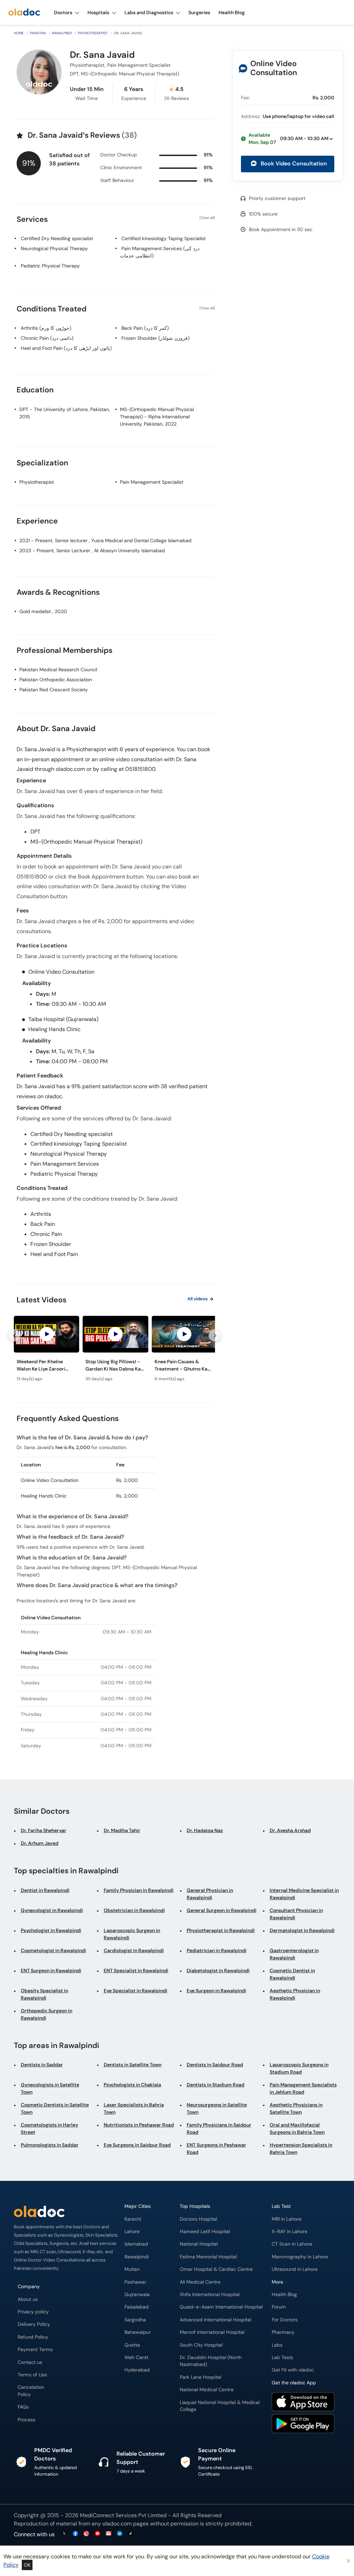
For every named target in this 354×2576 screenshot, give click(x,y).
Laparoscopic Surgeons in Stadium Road (299, 2068)
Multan (132, 2269)
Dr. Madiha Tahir (122, 1830)
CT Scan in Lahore (292, 2244)
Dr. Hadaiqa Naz (205, 1830)
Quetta (132, 2345)
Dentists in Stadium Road (216, 2085)
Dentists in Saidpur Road (215, 2065)
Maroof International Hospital (212, 2332)
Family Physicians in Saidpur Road (219, 2128)
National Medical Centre (207, 2390)
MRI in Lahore (287, 2219)
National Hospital (199, 2244)
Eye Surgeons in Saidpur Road (137, 2145)
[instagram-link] (86, 2534)
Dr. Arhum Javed (40, 1843)
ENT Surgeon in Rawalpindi (51, 1970)
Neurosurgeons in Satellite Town (217, 2108)
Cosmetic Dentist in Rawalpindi (292, 1974)
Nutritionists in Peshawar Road (139, 2125)
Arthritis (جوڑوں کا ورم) (46, 328)
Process (26, 2420)
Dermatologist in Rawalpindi (302, 1930)
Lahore (132, 2232)
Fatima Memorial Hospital (208, 2257)
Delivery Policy (34, 2324)
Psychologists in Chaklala (132, 2085)
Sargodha (135, 2320)
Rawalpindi (62, 33)
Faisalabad (137, 2307)
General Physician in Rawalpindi (210, 1894)
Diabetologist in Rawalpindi (218, 1970)
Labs (277, 2345)
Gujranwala (137, 2295)
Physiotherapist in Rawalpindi (221, 1930)
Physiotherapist (93, 33)
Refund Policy (33, 2337)
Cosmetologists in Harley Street (49, 2128)
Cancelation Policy (31, 2391)
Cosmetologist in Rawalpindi (53, 1950)
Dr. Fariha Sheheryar (44, 1830)
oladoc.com (117, 2524)
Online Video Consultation (273, 68)
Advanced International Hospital (216, 2320)
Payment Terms (35, 2350)
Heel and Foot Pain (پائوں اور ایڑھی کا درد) (66, 348)
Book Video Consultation (293, 163)
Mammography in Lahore (300, 2257)
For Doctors (285, 2320)
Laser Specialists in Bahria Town (134, 2108)
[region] (114, 1351)
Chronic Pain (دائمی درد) (47, 338)
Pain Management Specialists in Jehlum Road (303, 2088)
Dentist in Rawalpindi (45, 1890)
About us (28, 2299)
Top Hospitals (195, 2206)
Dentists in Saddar (42, 2065)
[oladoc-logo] (24, 13)
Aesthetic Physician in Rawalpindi (295, 1994)
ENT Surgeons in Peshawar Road (216, 2149)
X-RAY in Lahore (290, 2232)
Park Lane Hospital (201, 2377)
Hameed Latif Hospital (205, 2232)
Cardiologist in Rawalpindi (134, 1950)
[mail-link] (109, 2534)
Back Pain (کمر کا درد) (145, 328)
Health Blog (284, 2295)
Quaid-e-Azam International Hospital (221, 2307)
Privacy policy (33, 2312)
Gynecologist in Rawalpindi (52, 1910)
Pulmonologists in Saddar (50, 2145)
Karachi (133, 2219)
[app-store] (303, 2403)
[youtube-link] (97, 2534)
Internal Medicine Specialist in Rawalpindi (304, 1894)
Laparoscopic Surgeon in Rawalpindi (132, 1934)
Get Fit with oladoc (293, 2370)
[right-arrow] (215, 1335)
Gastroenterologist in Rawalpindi (294, 1954)
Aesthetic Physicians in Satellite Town (296, 2108)
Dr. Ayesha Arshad (290, 1830)
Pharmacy (283, 2332)
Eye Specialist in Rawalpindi (136, 1991)
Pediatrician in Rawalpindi (217, 1950)
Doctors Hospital (198, 2219)
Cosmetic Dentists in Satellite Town (55, 2108)
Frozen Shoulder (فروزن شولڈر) (155, 338)
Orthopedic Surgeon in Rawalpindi (46, 2014)
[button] (288, 139)
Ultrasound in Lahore (295, 2269)
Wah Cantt (136, 2357)
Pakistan (38, 33)
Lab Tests (282, 2357)
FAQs (23, 2407)
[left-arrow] (14, 1335)
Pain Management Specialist (152, 482)
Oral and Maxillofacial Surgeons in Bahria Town (297, 2128)
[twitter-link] (64, 2534)
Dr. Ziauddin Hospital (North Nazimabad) (211, 2361)
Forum (279, 2307)
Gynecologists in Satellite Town (50, 2088)
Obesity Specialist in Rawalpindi (44, 1994)
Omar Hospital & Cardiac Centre (216, 2269)
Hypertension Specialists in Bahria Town (301, 2149)
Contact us (30, 2362)
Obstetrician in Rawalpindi (134, 1910)
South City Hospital (201, 2345)
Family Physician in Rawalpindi (139, 1890)
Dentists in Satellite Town (133, 2065)
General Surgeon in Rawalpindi (222, 1910)
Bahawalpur (138, 2332)
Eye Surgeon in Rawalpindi (216, 1991)
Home (19, 33)
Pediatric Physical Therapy (50, 266)
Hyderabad (137, 2370)
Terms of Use (32, 2375)
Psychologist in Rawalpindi (51, 1930)
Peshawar (135, 2282)
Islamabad (136, 2244)
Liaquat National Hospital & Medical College (220, 2406)
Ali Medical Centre (200, 2282)
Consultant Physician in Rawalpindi (296, 1914)
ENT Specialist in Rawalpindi (136, 1970)
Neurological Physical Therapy (54, 248)
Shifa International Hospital (210, 2295)
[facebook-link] (75, 2534)
